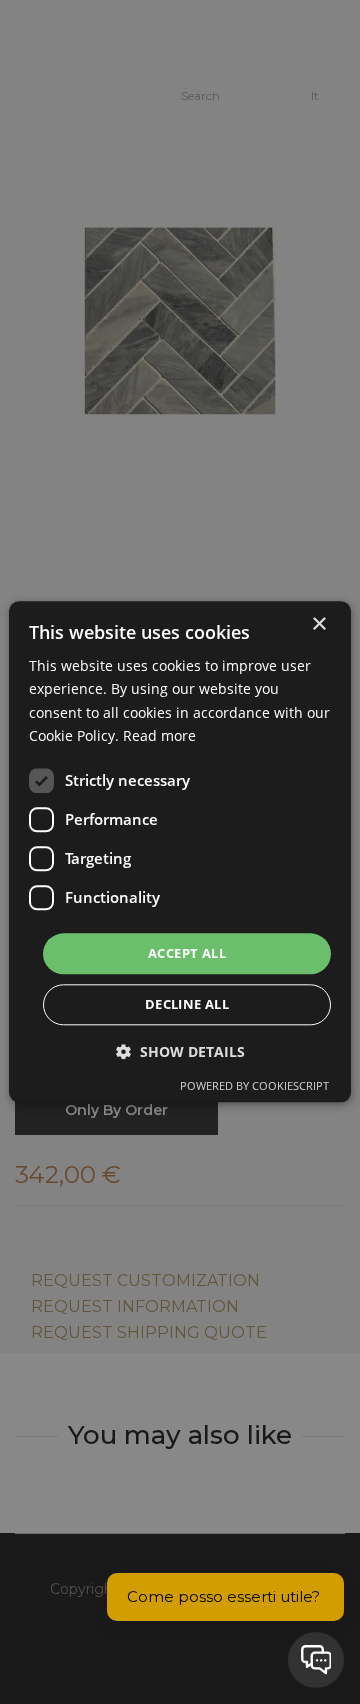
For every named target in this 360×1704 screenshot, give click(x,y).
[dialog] (180, 851)
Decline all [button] (187, 1005)
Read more (159, 735)
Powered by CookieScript (254, 1086)
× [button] (318, 624)
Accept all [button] (187, 953)
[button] (180, 1052)
